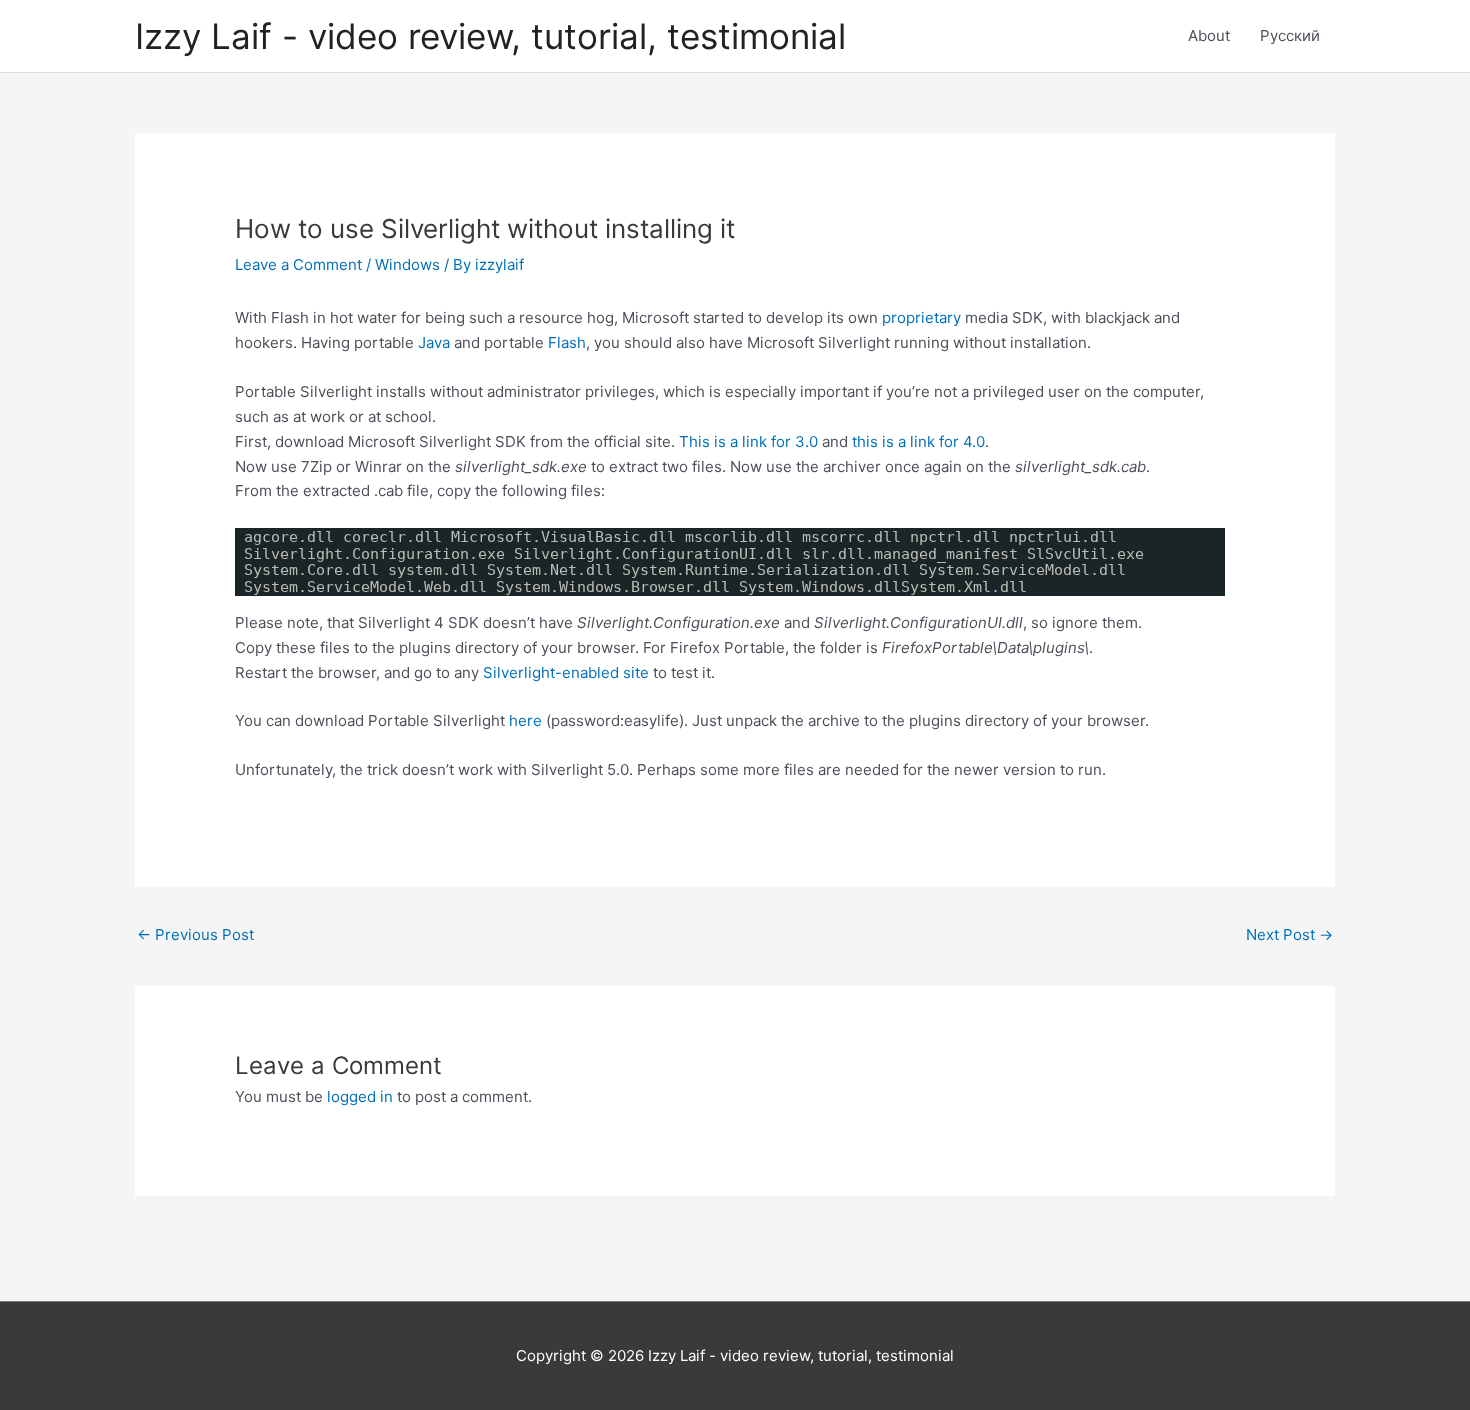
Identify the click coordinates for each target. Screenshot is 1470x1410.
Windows (407, 264)
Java (434, 342)
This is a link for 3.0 (748, 441)
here (525, 720)
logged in (360, 1096)
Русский (1290, 35)
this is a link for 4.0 (918, 441)
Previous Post (195, 934)
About (1209, 35)
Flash (567, 342)
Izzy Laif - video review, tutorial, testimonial (490, 36)
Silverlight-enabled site (566, 672)
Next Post (1289, 934)
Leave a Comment (298, 264)
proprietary (921, 317)
